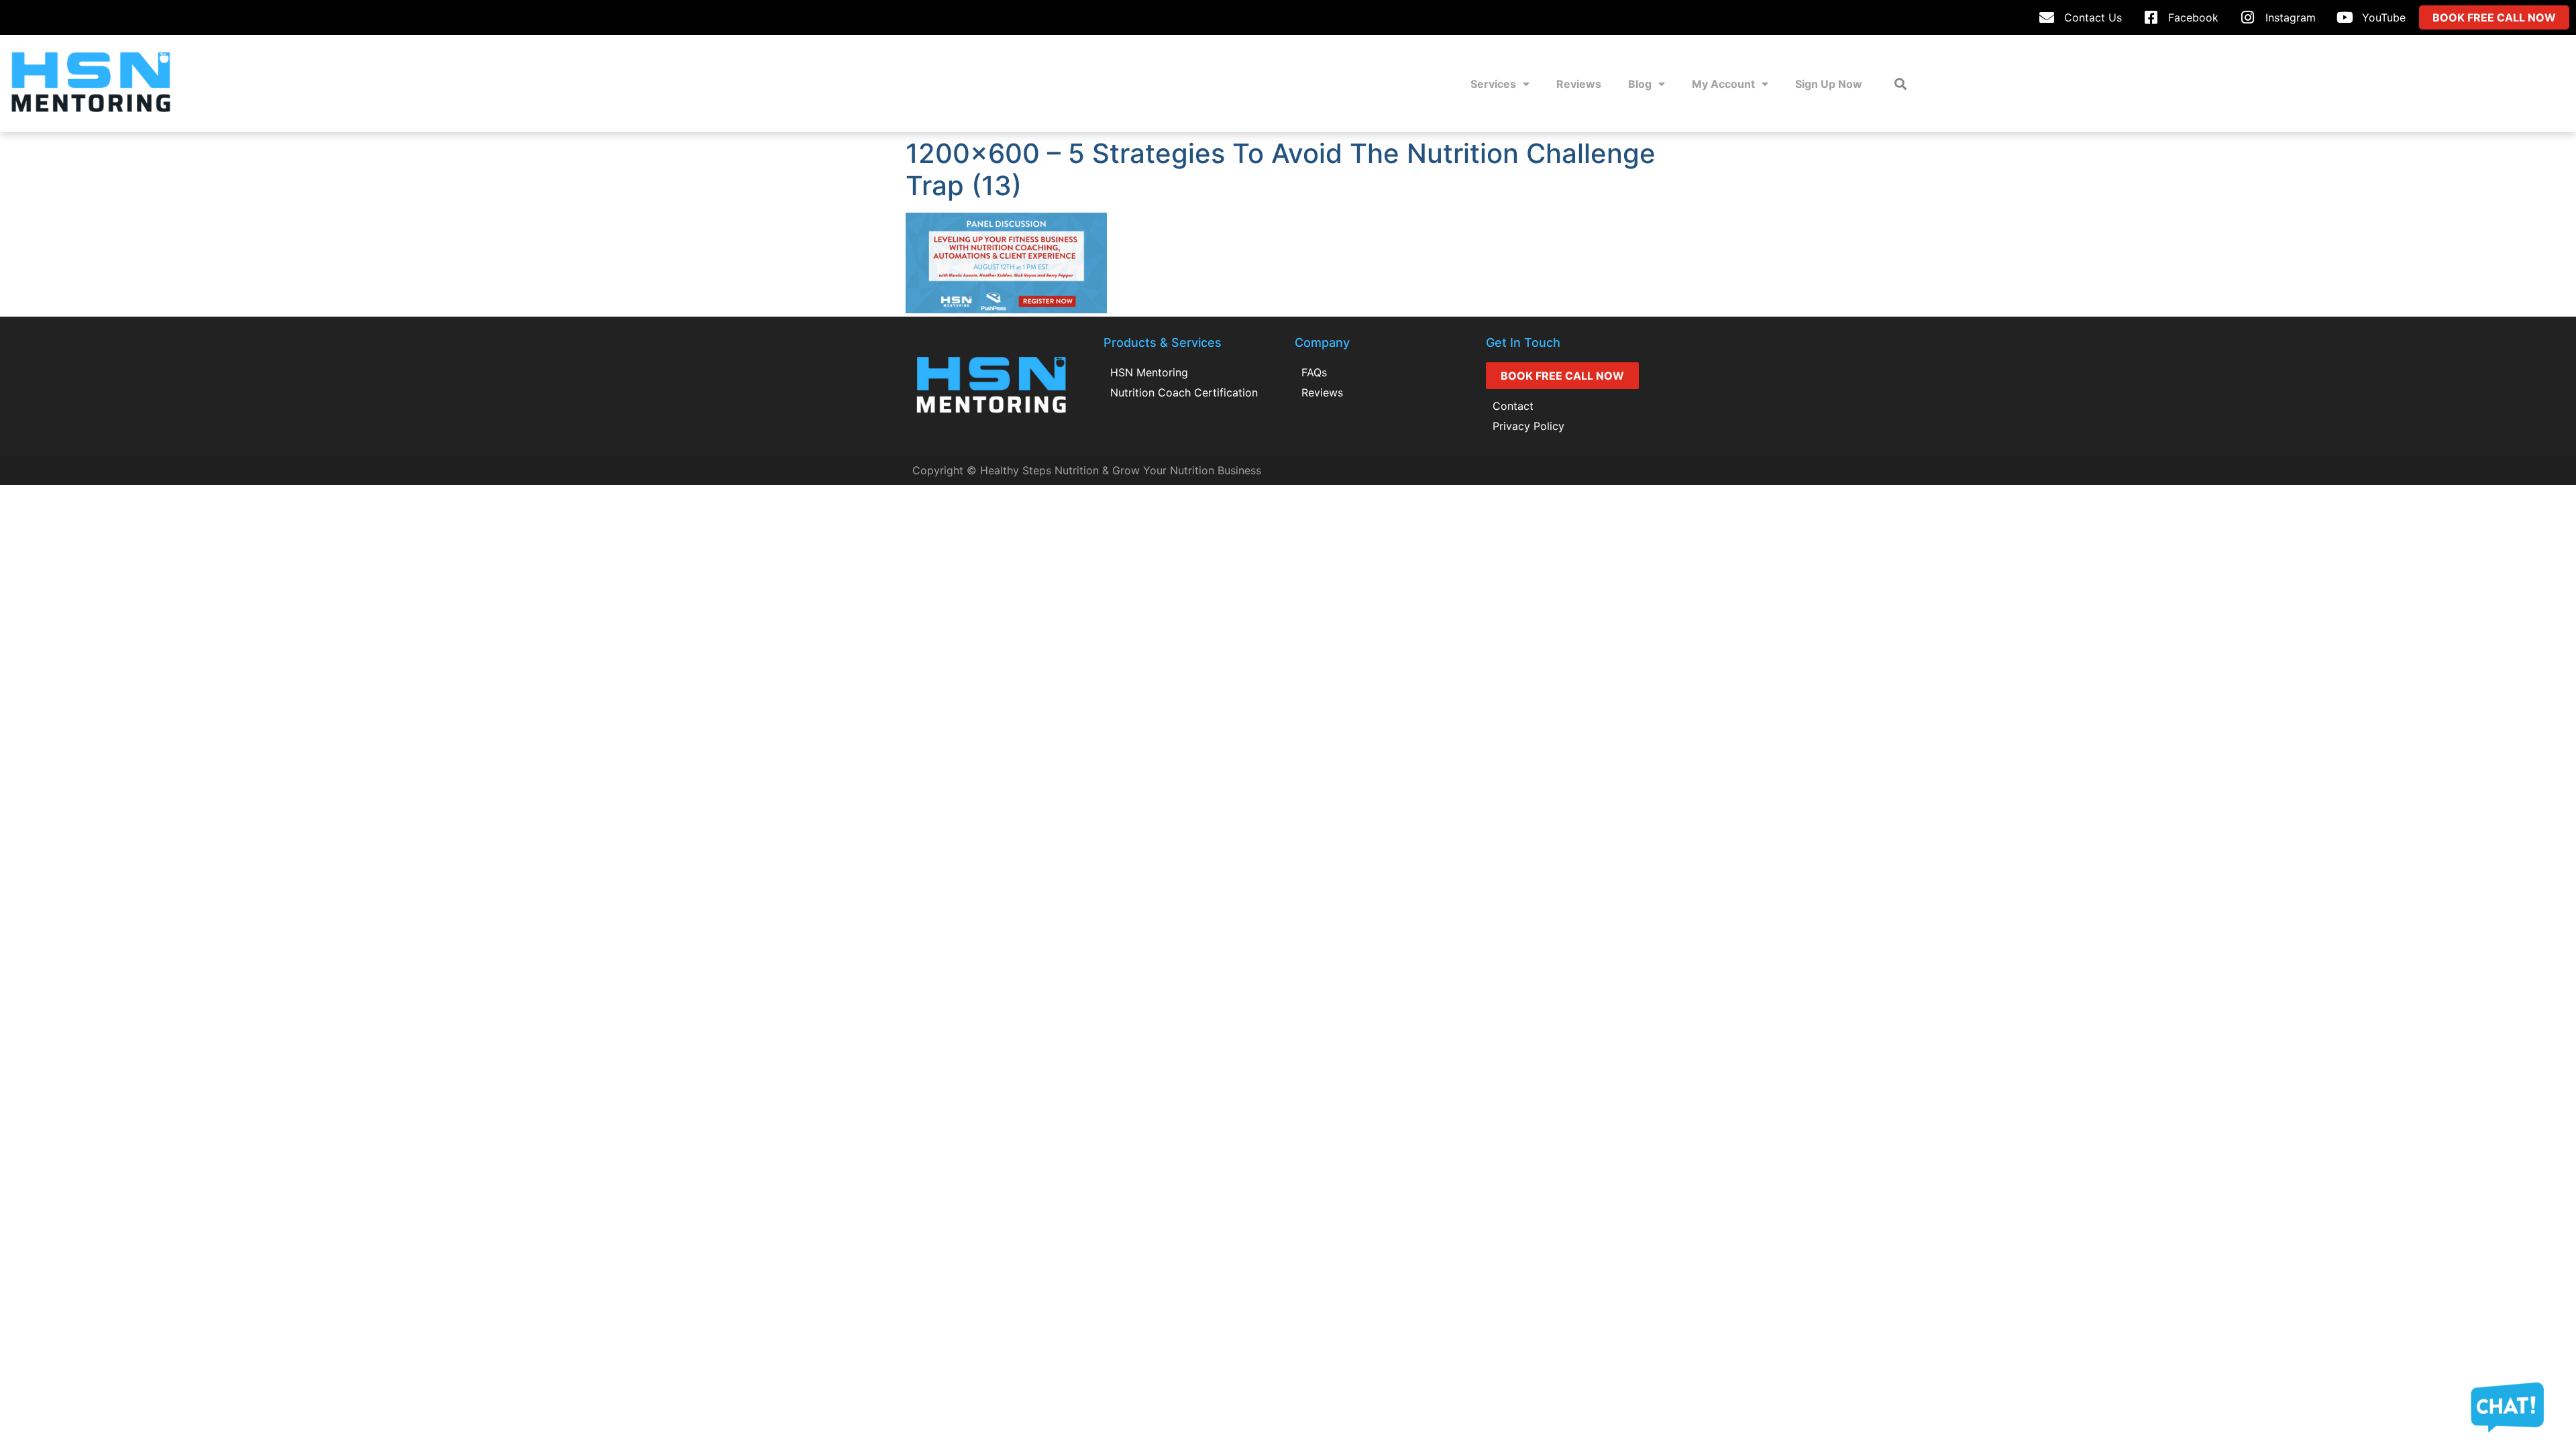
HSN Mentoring (1149, 372)
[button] (1900, 84)
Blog (1640, 84)
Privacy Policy (1528, 426)
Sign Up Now (1829, 84)
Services (1493, 84)
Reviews (1579, 84)
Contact (1513, 406)
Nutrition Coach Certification (1184, 392)
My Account (1723, 84)
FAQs (1314, 372)
